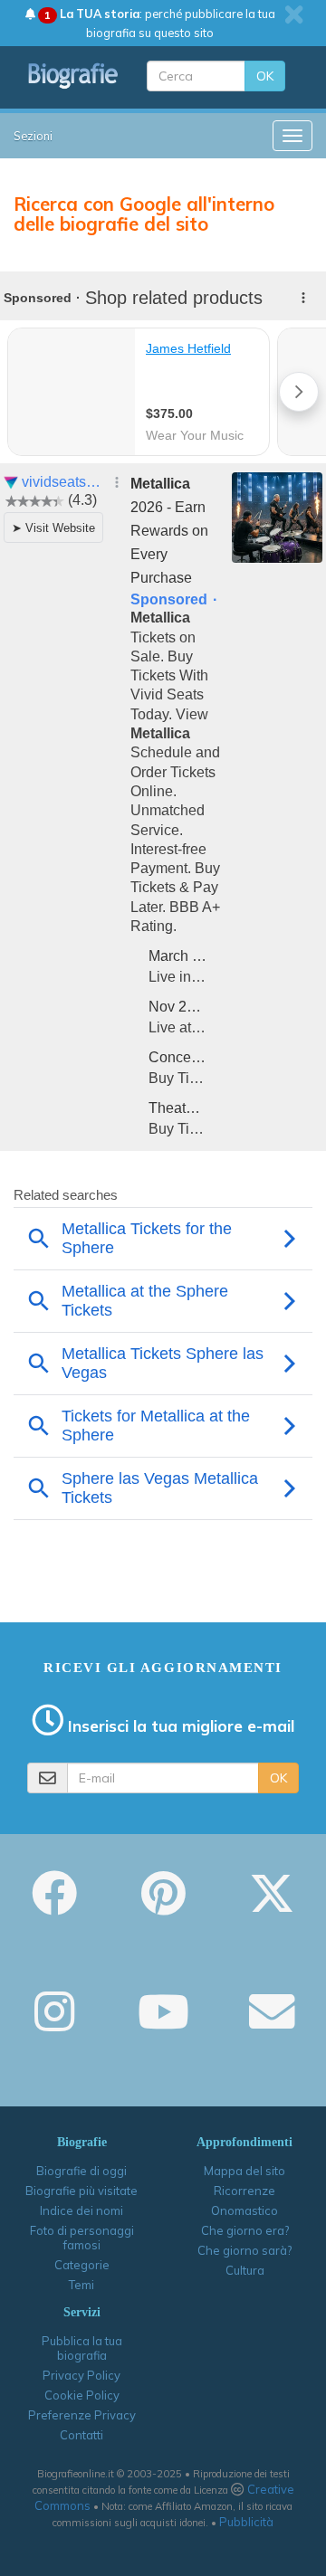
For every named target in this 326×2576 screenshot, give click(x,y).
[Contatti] (272, 2024)
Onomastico (244, 2210)
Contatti (81, 2435)
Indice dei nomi (81, 2210)
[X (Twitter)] (272, 1906)
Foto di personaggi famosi (82, 2238)
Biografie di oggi (81, 2171)
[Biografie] (73, 76)
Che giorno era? (245, 2230)
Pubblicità (246, 2522)
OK (265, 76)
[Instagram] (54, 2024)
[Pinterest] (163, 1906)
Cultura (245, 2270)
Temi (81, 2285)
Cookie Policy (82, 2395)
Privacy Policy (81, 2375)
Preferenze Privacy (82, 2415)
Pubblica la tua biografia (82, 2348)
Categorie (82, 2265)
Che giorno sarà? (244, 2250)
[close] (294, 14)
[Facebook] (54, 1906)
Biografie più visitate (81, 2191)
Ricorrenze (244, 2191)
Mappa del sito (244, 2171)
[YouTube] (163, 2024)
